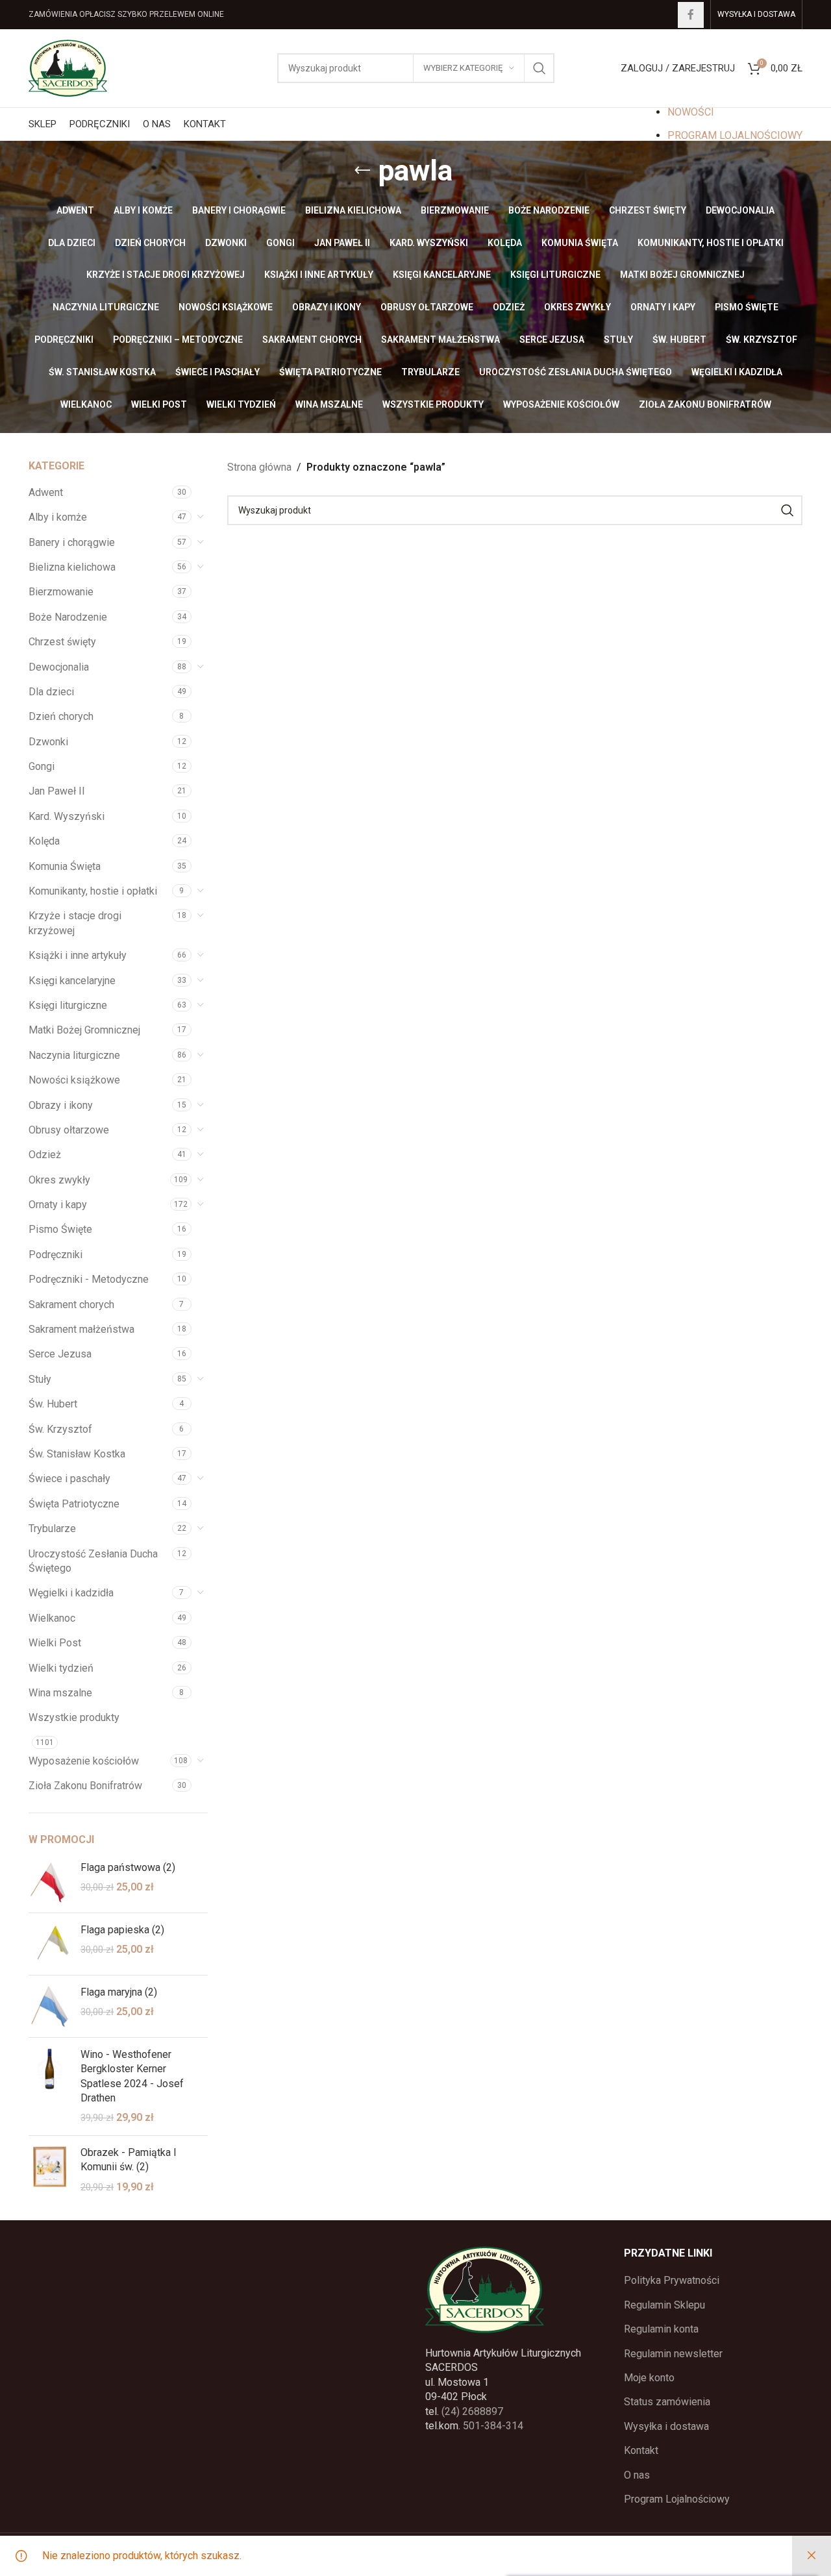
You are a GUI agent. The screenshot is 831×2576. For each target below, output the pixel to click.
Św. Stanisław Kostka (77, 1454)
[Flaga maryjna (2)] (50, 2006)
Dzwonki (48, 742)
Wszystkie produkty (74, 1717)
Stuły (40, 1379)
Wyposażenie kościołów (84, 1761)
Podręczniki (56, 1255)
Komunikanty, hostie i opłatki (93, 891)
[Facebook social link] (691, 15)
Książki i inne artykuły (78, 955)
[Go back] (362, 171)
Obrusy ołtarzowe (69, 1130)
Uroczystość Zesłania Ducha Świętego (93, 1561)
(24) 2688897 (472, 2411)
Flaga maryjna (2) (119, 1992)
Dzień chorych (61, 716)
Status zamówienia (667, 2402)
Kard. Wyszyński (67, 816)
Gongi (42, 766)
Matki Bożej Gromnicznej (84, 1030)
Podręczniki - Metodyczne (89, 1279)
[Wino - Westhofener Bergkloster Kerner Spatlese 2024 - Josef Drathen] (50, 2087)
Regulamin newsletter (673, 2354)
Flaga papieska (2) (122, 1930)
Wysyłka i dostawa (666, 2426)
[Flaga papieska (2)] (50, 1944)
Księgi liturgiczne (68, 1005)
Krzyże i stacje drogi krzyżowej (75, 923)
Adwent (46, 492)
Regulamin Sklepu (664, 2305)
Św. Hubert (53, 1404)
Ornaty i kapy (58, 1205)
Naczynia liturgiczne (74, 1055)
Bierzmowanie (61, 592)
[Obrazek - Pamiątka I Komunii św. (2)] (50, 2170)
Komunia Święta (65, 866)
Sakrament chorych (71, 1305)
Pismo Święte (60, 1229)
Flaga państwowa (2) (128, 1867)
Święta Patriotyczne (74, 1504)
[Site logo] (68, 67)
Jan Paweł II (57, 791)
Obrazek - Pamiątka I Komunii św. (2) (129, 2160)
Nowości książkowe (74, 1080)
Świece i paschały (69, 1479)
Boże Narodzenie (68, 617)
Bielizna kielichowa (72, 567)
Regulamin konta (661, 2329)
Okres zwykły (59, 1180)
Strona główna (259, 467)
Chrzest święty (62, 642)
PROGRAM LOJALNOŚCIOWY (735, 135)
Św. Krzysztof (60, 1429)
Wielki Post (55, 1643)
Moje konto (649, 2378)
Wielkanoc (52, 1618)
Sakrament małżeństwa (81, 1329)
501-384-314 (493, 2426)
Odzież (45, 1155)
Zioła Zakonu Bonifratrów (85, 1786)
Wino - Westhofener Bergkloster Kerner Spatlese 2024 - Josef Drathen (132, 2076)
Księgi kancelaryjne (72, 981)
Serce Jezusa (60, 1354)
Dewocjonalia (59, 667)
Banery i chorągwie (72, 542)
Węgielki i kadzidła (71, 1593)
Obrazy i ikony (61, 1105)
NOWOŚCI (691, 112)
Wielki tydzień (61, 1668)
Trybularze (52, 1529)
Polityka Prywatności (672, 2280)
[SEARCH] (540, 68)
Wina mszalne (60, 1693)
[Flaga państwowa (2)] (50, 1882)
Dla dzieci (51, 692)
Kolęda (44, 841)
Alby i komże (58, 517)
